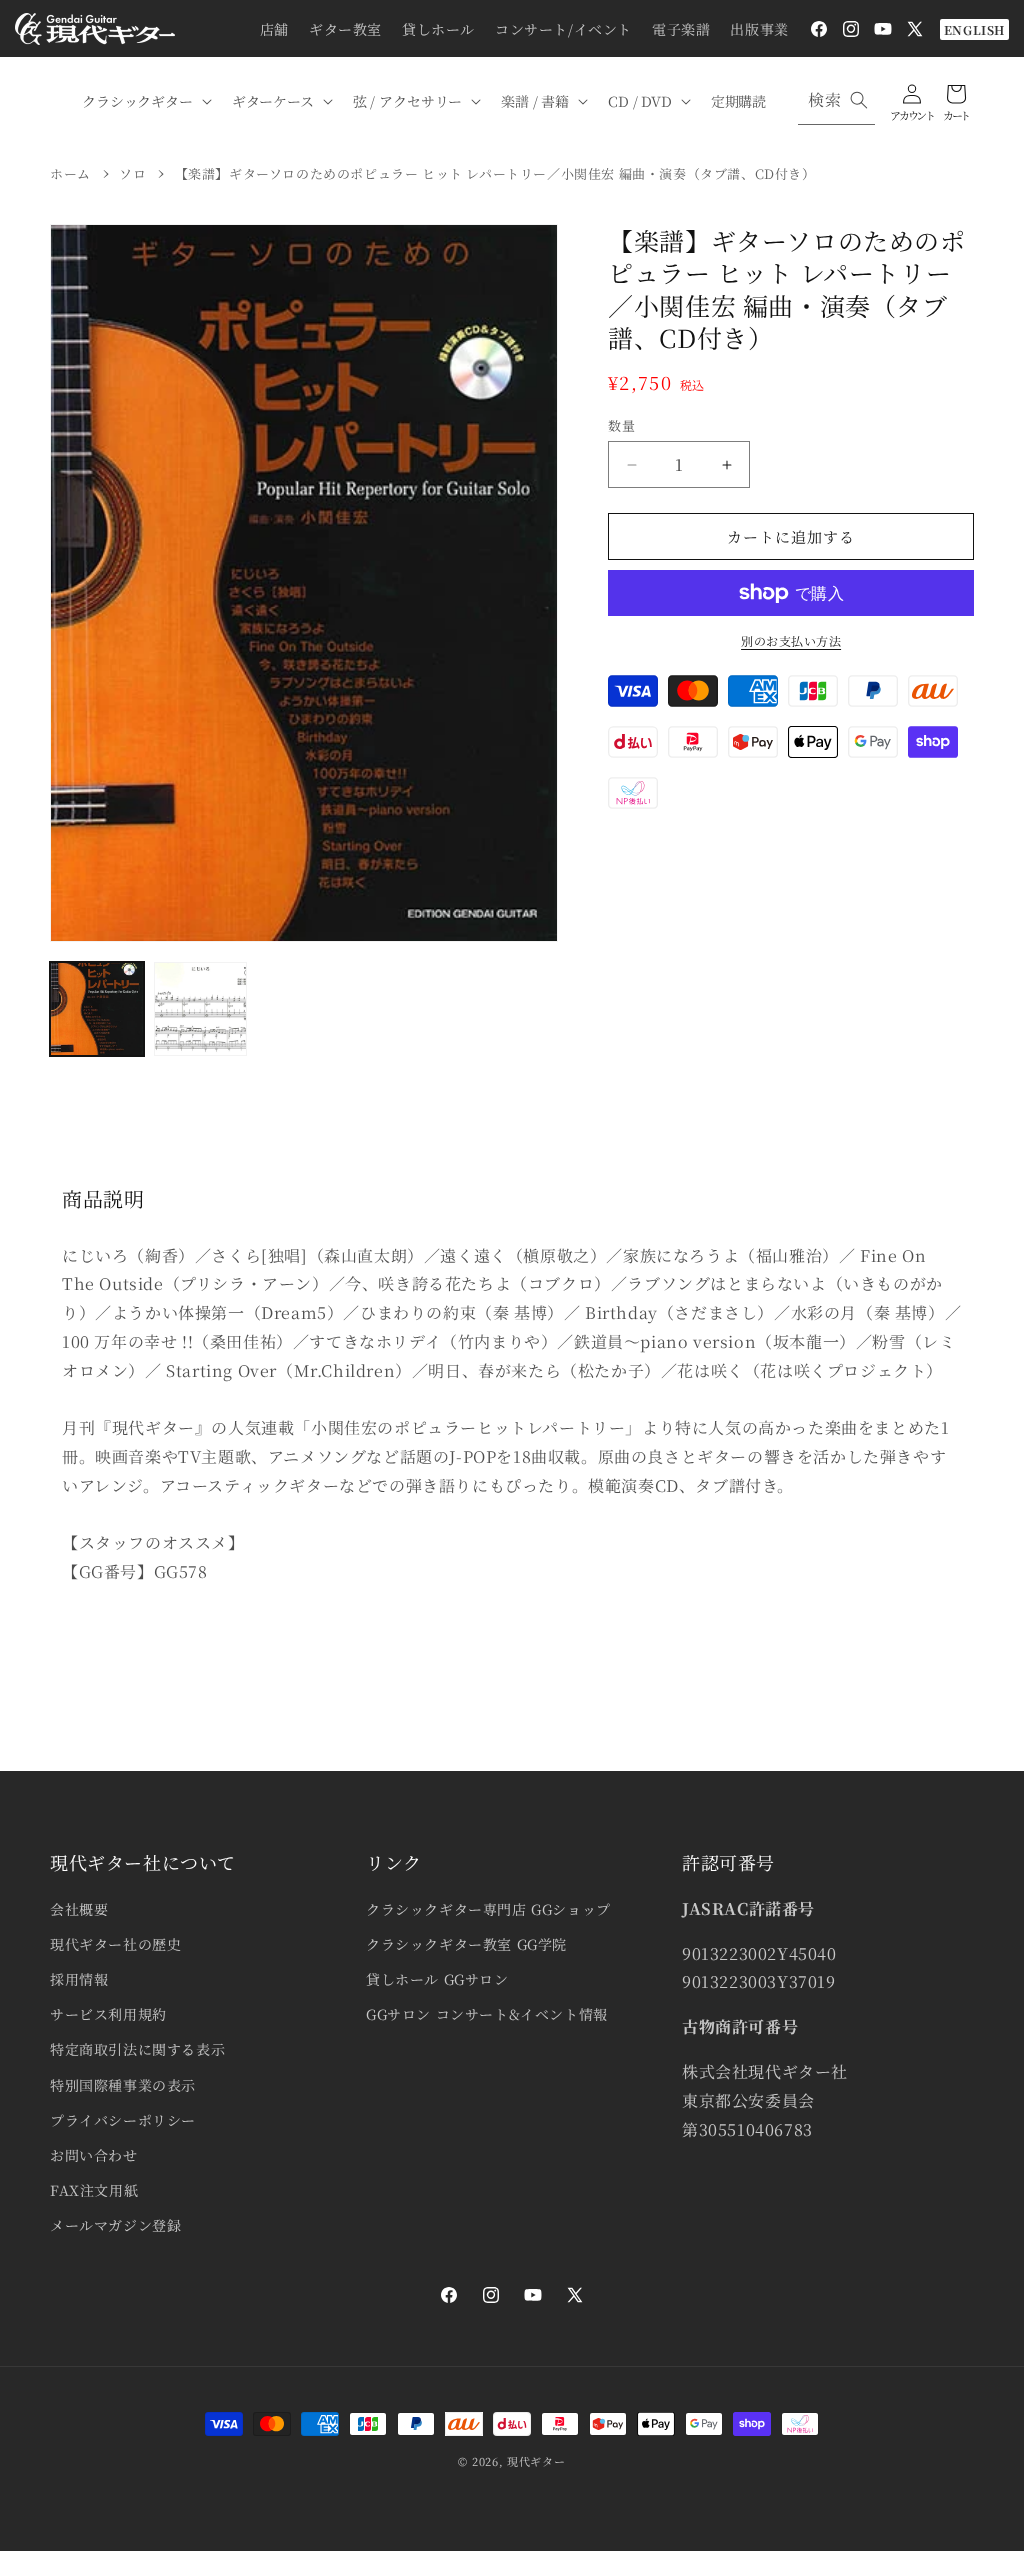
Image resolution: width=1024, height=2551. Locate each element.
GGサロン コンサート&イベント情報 (487, 2014)
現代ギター (536, 2461)
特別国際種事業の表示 (123, 2085)
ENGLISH (974, 29)
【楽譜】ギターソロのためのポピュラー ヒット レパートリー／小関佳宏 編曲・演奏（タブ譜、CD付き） (495, 173)
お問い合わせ (94, 2155)
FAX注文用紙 (94, 2190)
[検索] (859, 100)
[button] (145, 101)
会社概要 (79, 1909)
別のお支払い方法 (791, 640)
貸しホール (438, 29)
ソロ (132, 173)
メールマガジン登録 (115, 2225)
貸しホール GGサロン (437, 1979)
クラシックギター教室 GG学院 (466, 1944)
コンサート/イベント (563, 29)
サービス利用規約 (108, 2014)
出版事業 (759, 29)
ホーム (70, 173)
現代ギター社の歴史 (115, 1944)
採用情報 (79, 1979)
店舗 (274, 29)
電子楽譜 (681, 29)
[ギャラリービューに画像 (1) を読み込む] (97, 1009)
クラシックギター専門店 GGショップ (488, 1909)
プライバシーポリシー (123, 2120)
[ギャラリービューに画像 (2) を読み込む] (201, 1009)
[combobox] (836, 100)
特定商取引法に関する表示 (137, 2049)
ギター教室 (345, 29)
